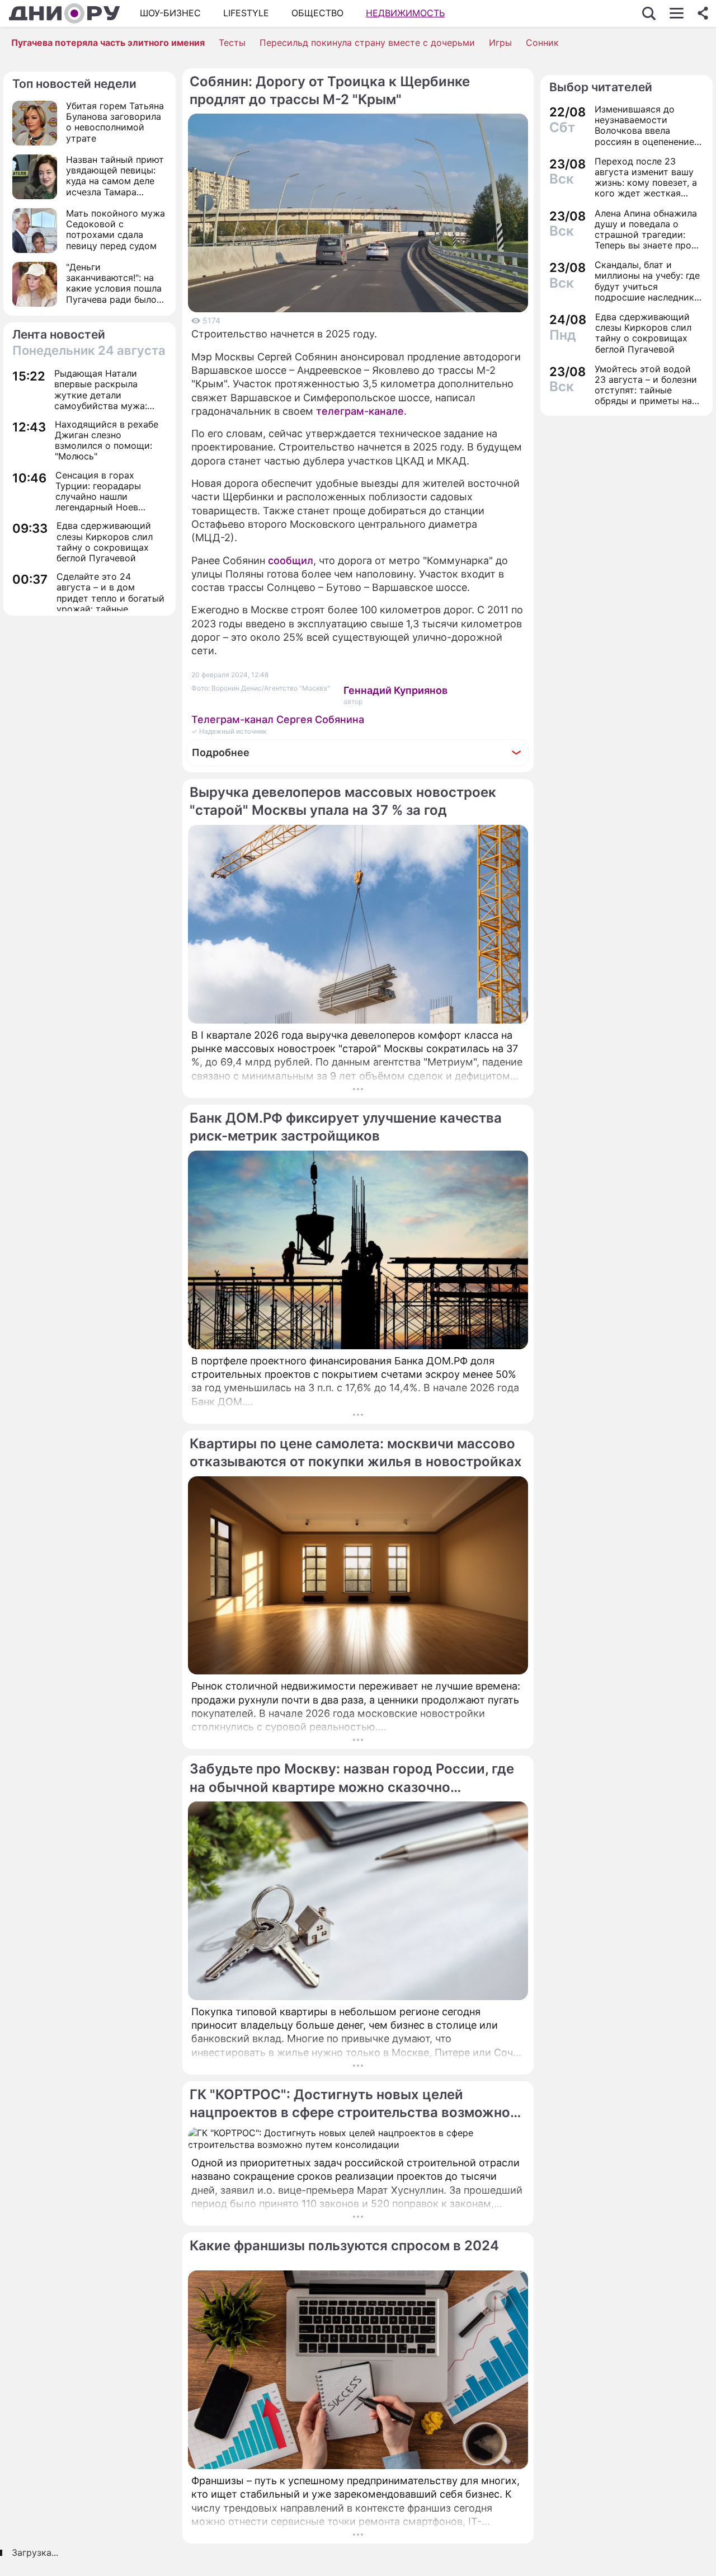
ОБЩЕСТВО (317, 13)
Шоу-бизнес (170, 13)
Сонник (542, 43)
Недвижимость (405, 13)
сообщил (291, 560)
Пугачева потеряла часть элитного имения (108, 43)
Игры (500, 43)
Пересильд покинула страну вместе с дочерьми (367, 43)
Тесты (232, 43)
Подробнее (221, 752)
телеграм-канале (360, 411)
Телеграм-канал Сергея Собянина (278, 719)
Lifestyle (246, 13)
